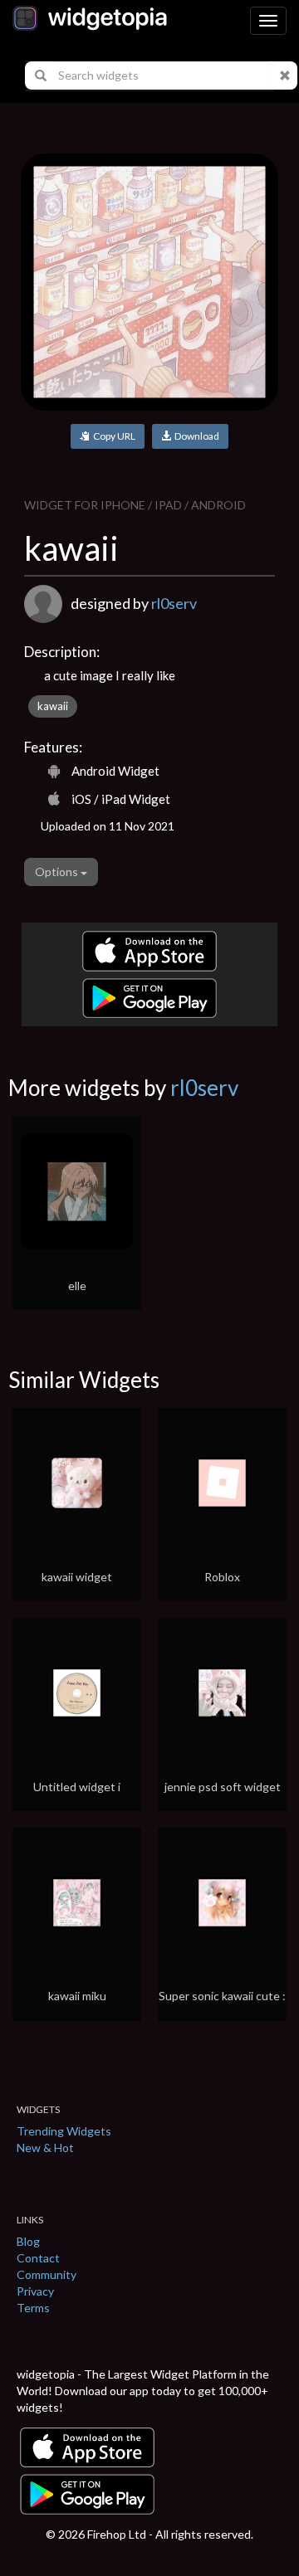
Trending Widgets (64, 2131)
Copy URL (113, 436)
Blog (28, 2241)
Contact (38, 2258)
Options (58, 872)
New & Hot (45, 2147)
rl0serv (174, 603)
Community (47, 2274)
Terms (33, 2308)
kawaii (53, 706)
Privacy (35, 2291)
